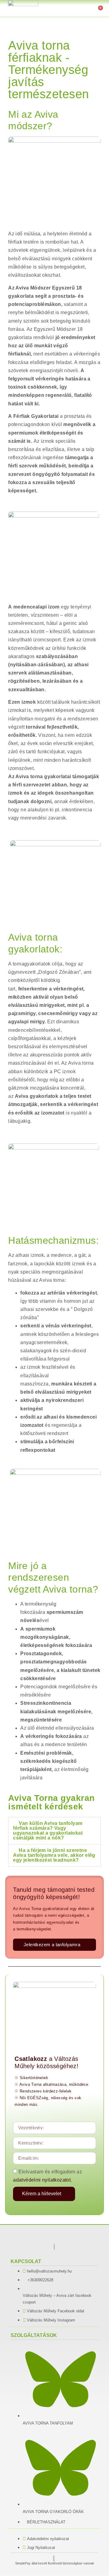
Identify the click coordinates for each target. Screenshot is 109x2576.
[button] (69, 10)
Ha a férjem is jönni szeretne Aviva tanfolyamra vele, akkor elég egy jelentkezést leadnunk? (54, 1855)
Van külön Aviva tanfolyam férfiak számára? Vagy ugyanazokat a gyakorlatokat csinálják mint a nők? (48, 1831)
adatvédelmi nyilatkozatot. (42, 2180)
